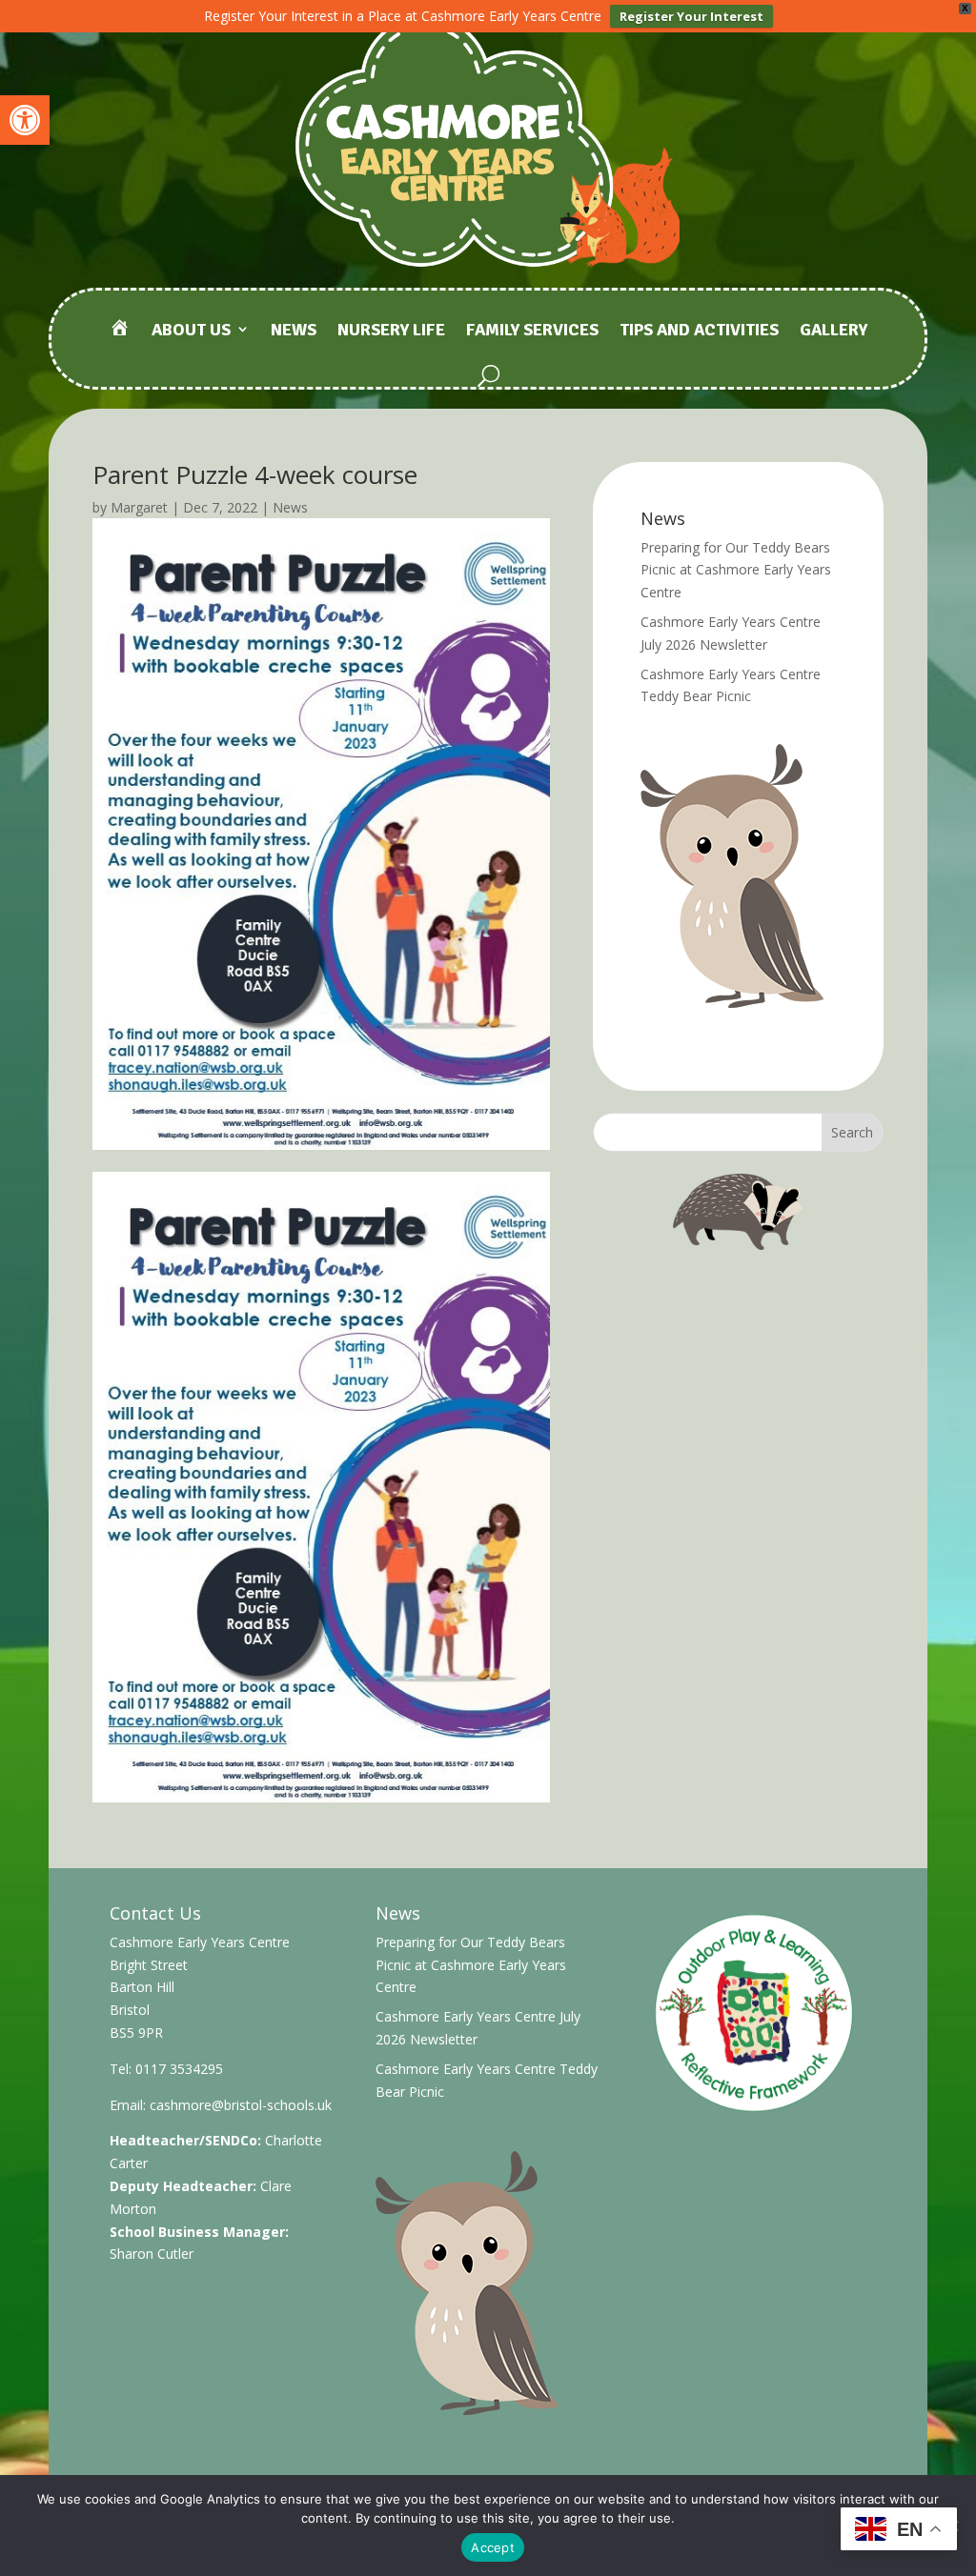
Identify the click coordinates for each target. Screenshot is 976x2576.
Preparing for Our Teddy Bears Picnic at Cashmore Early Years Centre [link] (736, 570)
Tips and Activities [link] (699, 331)
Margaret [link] (139, 507)
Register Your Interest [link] (691, 16)
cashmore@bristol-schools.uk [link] (241, 2105)
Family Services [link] (532, 331)
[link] (25, 120)
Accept (493, 2547)
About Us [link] (191, 331)
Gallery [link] (834, 331)
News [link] (294, 331)
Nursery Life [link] (391, 331)
